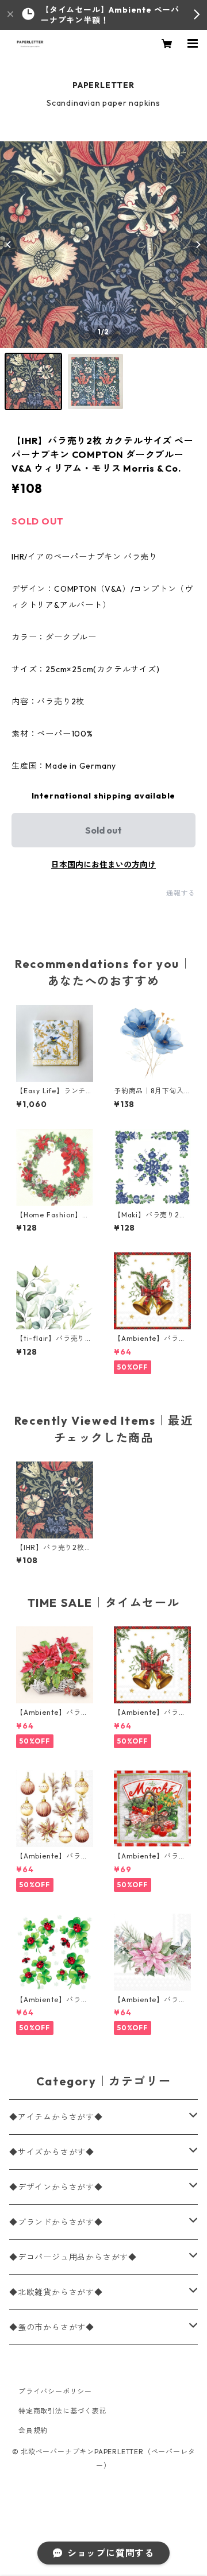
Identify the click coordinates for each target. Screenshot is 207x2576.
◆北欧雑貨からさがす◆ (56, 2292)
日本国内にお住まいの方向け (103, 865)
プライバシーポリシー (55, 2391)
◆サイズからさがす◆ (52, 2152)
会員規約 (33, 2430)
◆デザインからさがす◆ (56, 2187)
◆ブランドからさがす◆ (56, 2222)
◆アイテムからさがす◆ (56, 2117)
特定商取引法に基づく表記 (63, 2411)
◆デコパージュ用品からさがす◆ (73, 2257)
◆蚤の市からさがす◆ (52, 2327)
